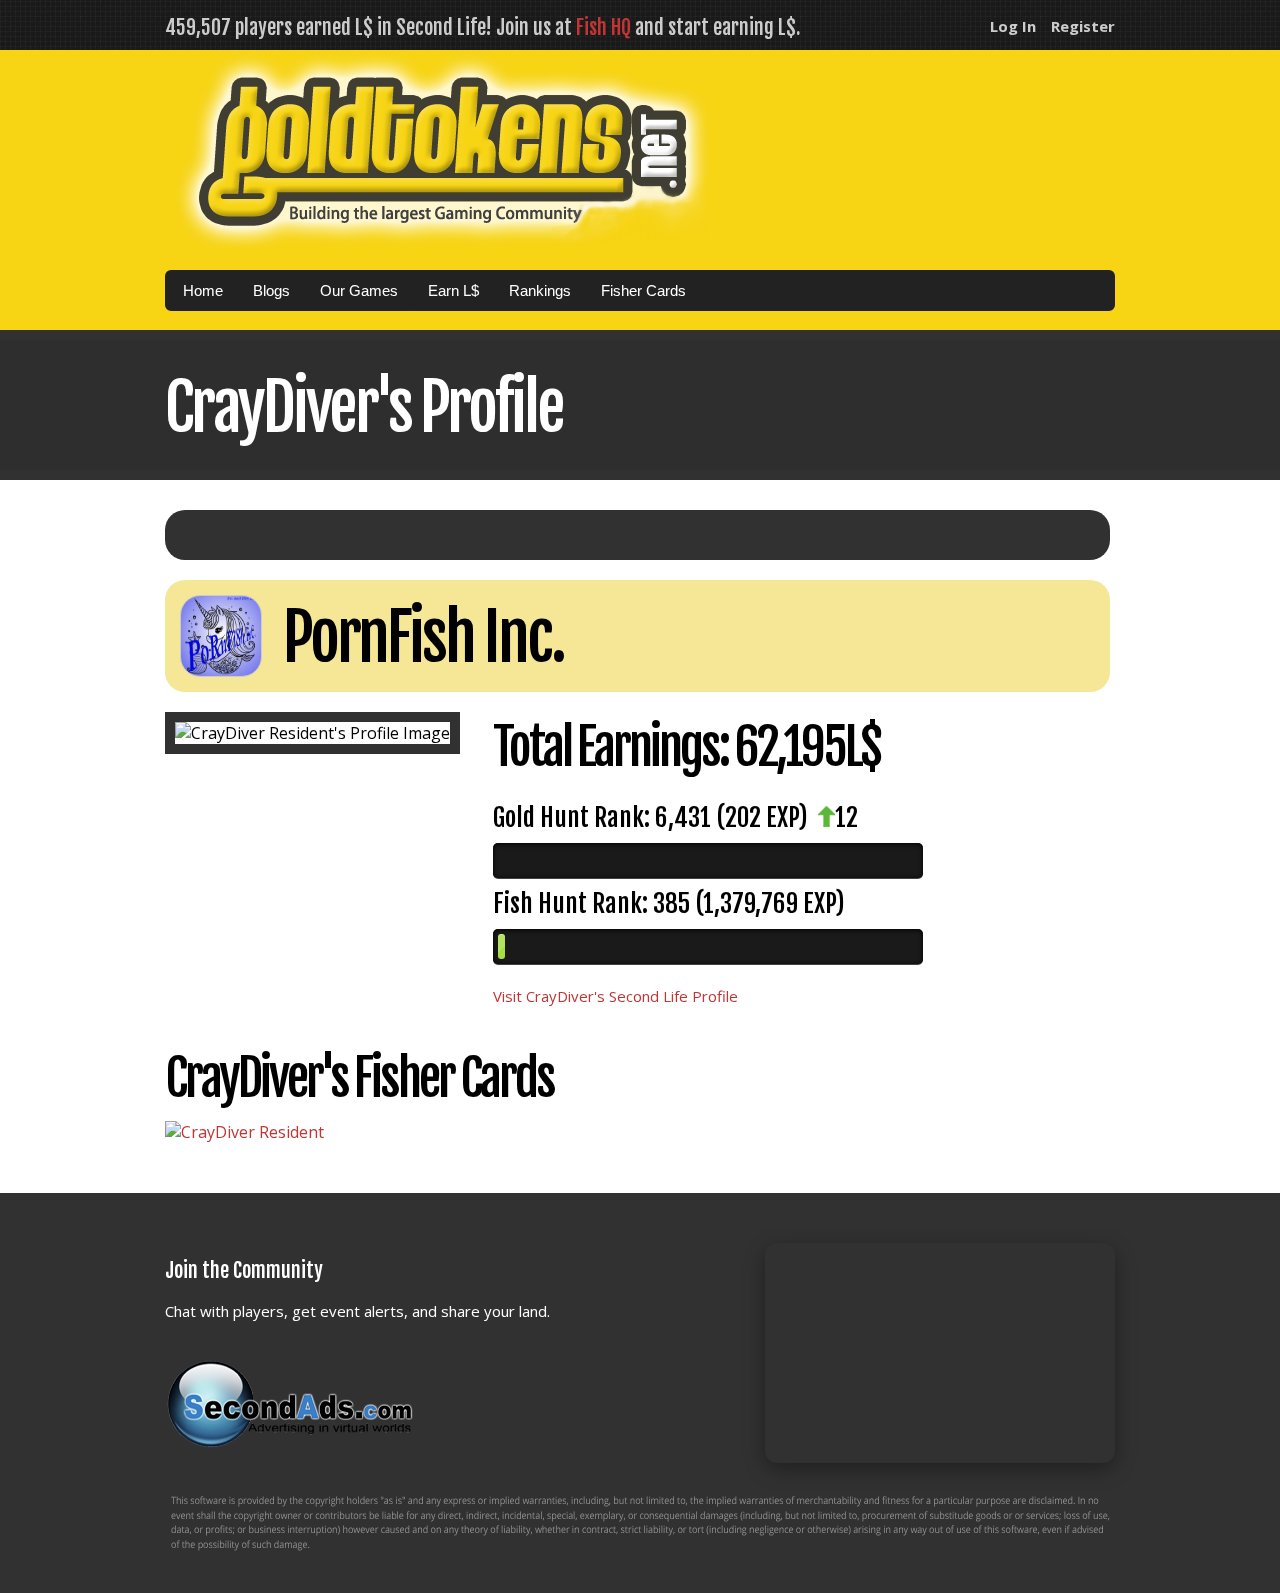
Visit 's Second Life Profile (615, 996)
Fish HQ (603, 27)
